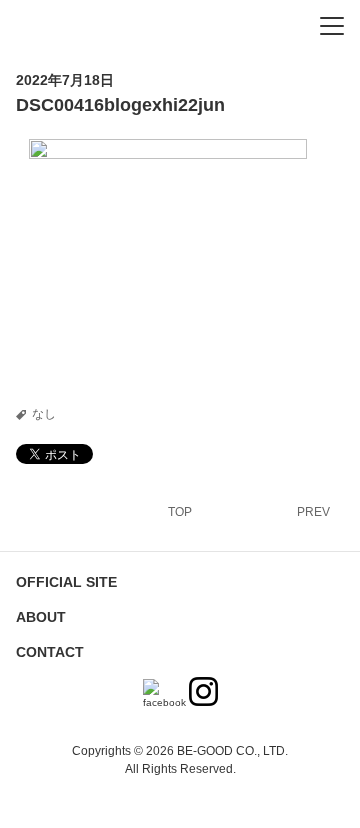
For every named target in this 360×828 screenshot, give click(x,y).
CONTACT (50, 652)
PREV (313, 512)
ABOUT (41, 617)
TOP (180, 512)
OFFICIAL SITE (66, 582)
